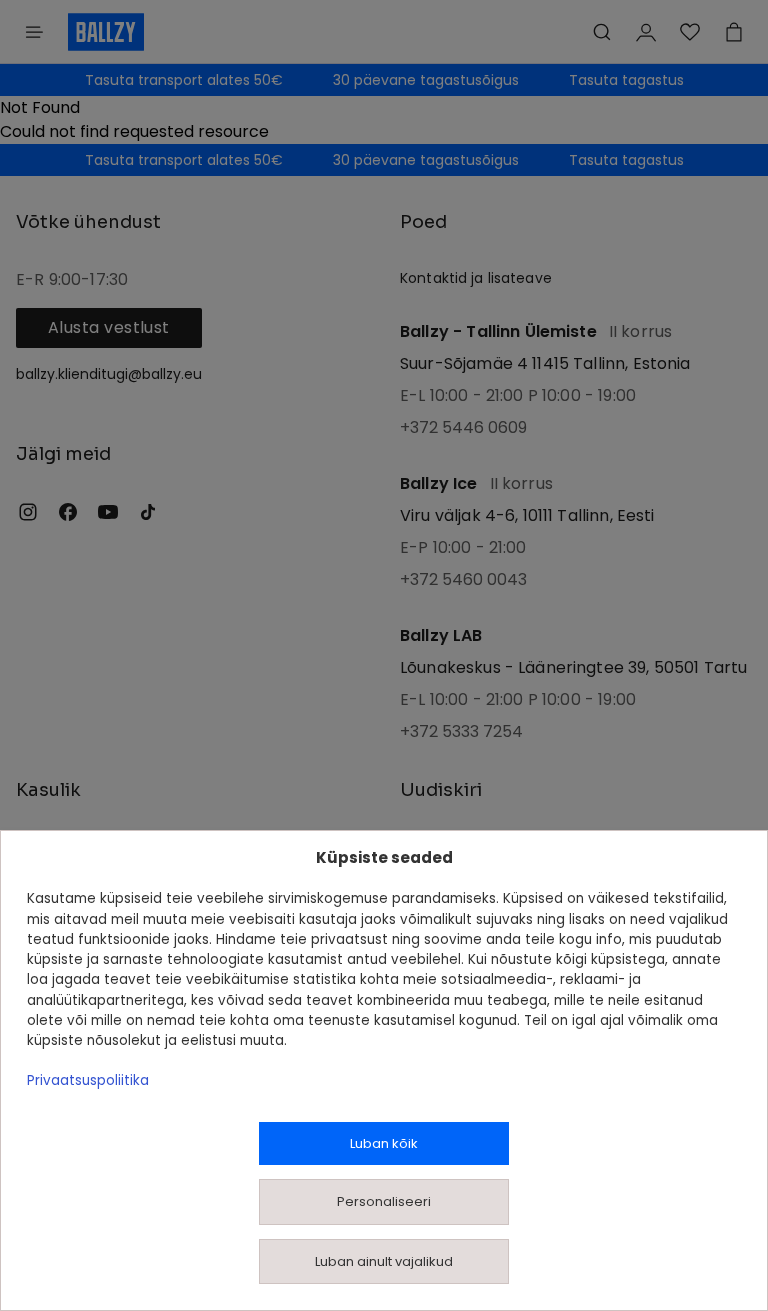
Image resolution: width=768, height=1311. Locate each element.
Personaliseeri (384, 1201)
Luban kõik (384, 1143)
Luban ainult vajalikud (384, 1261)
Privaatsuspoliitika (88, 1080)
